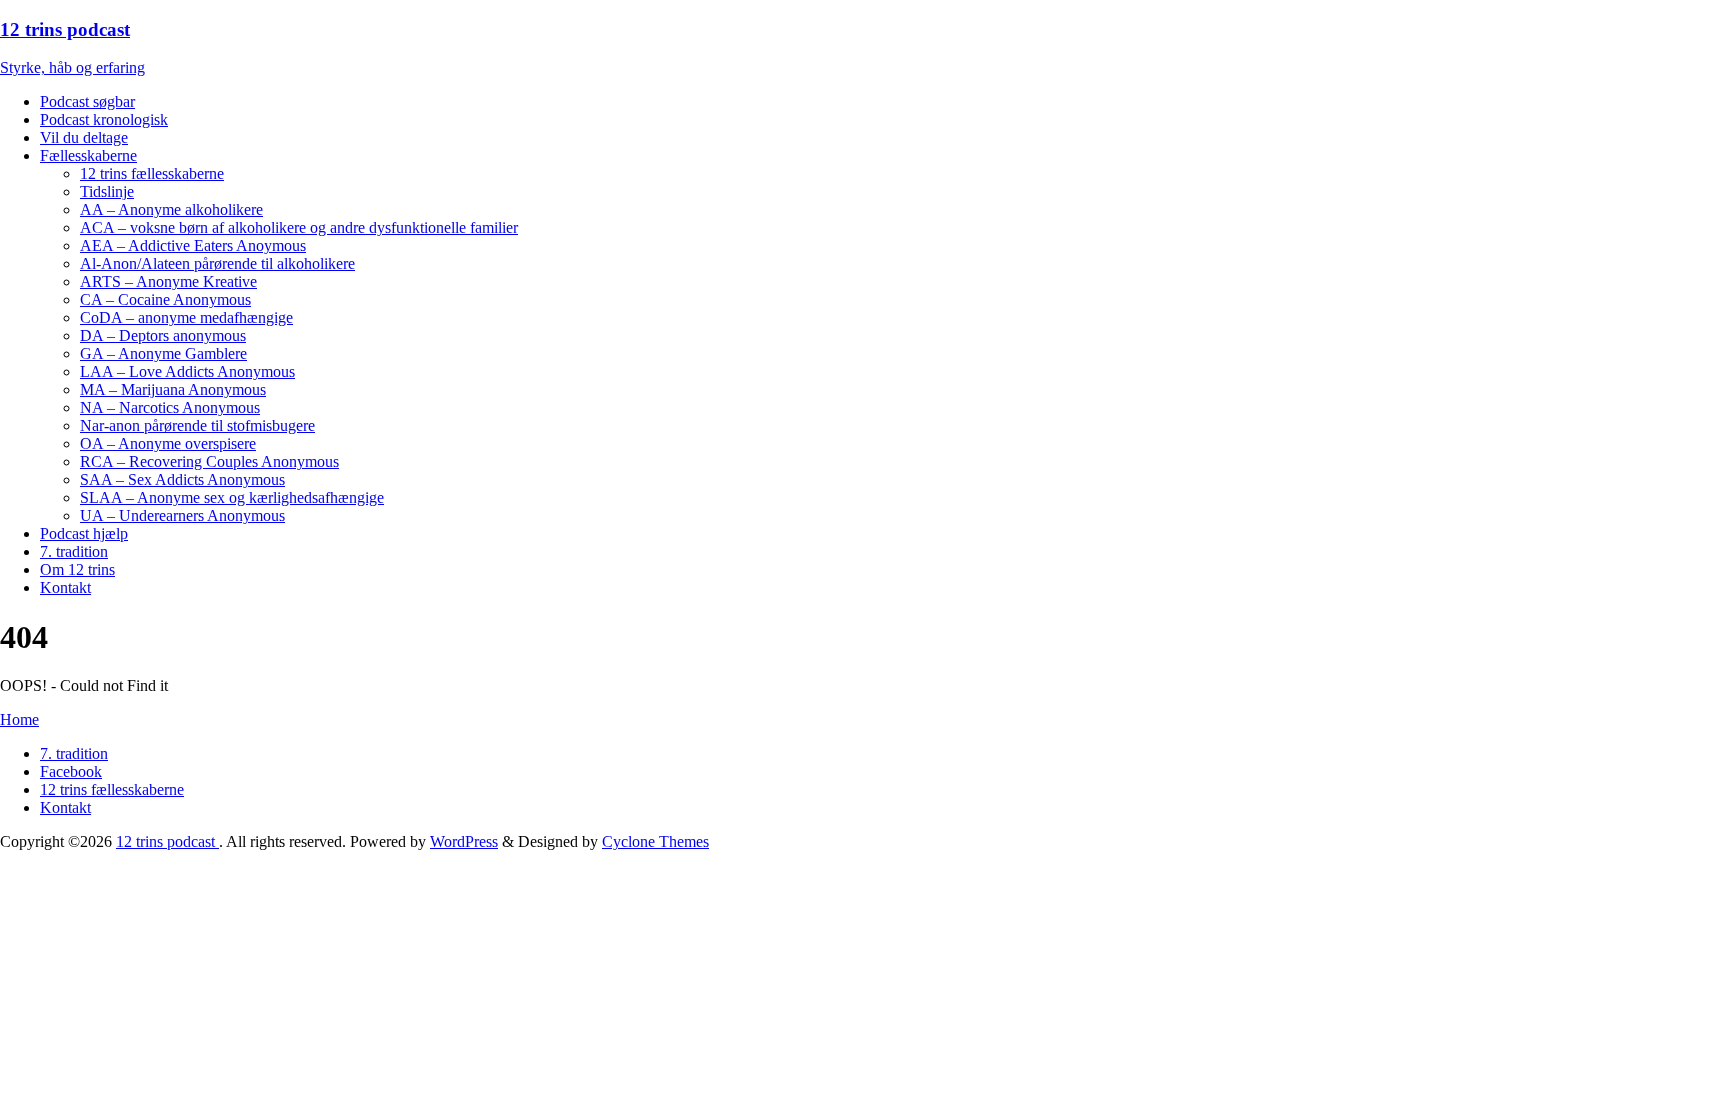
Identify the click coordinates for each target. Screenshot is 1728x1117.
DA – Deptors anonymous (163, 335)
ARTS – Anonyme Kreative (168, 281)
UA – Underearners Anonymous (182, 515)
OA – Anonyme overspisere (168, 443)
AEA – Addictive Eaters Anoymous (193, 245)
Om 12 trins (77, 569)
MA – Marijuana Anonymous (173, 389)
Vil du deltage (84, 137)
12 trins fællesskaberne (152, 173)
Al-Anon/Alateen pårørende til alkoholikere (217, 263)
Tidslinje (107, 191)
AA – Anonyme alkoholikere (171, 209)
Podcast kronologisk (104, 119)
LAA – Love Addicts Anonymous (187, 371)
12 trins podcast (167, 841)
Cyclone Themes (655, 841)
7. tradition (74, 551)
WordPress (464, 841)
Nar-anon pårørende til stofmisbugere (197, 425)
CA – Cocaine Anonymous (165, 299)
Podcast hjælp (84, 533)
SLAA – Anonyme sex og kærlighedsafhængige (232, 497)
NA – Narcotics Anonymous (170, 407)
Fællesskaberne (88, 155)
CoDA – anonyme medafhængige (186, 317)
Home (19, 719)
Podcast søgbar (87, 101)
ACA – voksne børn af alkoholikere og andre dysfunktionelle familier (299, 227)
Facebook (71, 771)
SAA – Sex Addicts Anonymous (182, 479)
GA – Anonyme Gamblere (163, 353)
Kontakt (65, 587)
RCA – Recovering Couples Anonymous (209, 461)
